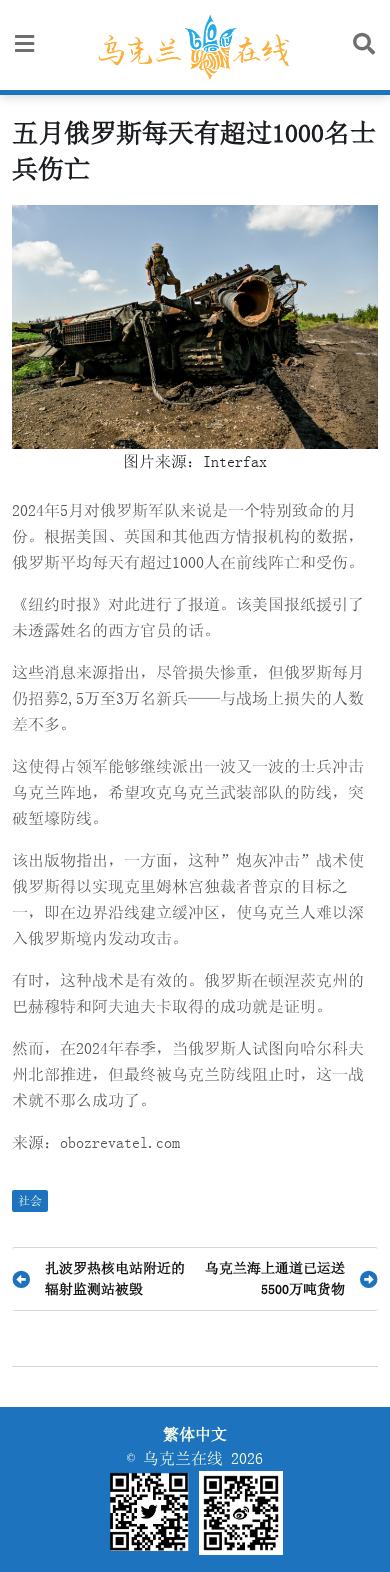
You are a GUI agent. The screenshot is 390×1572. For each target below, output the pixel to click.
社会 (30, 1201)
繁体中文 (195, 1434)
